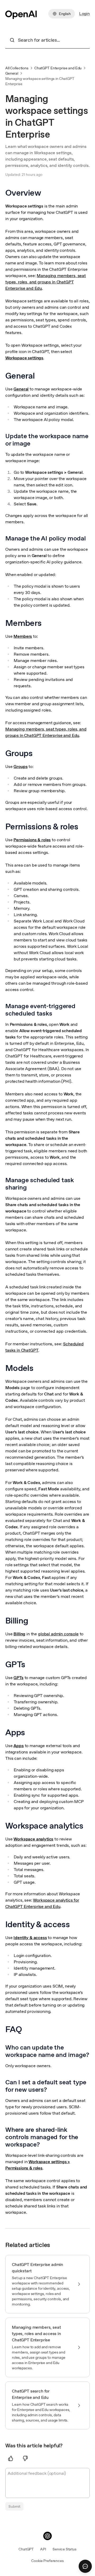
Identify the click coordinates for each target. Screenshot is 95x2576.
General (12, 73)
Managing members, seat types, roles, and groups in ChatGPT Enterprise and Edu (46, 282)
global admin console (58, 1634)
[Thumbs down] (25, 2458)
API (43, 2549)
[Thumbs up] (11, 2458)
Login (84, 14)
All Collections (17, 68)
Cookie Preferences (47, 2561)
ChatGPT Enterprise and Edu (58, 68)
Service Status (65, 2549)
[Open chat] (85, 2566)
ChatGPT (26, 2549)
